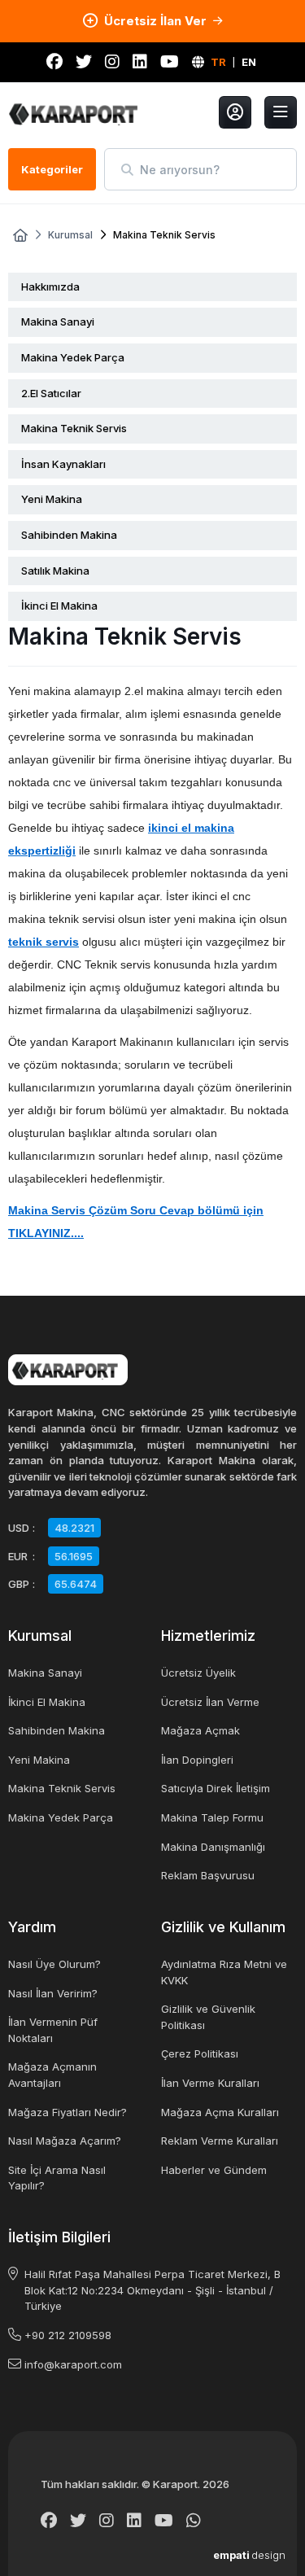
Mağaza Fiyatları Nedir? (68, 2112)
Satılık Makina (55, 571)
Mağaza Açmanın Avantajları (52, 2075)
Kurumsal (70, 235)
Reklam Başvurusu (208, 1875)
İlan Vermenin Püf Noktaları (53, 2030)
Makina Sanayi (58, 321)
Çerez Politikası (200, 2053)
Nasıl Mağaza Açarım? (65, 2141)
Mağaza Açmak (200, 1730)
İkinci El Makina (59, 606)
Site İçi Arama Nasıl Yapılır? (57, 2178)
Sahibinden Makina (69, 535)
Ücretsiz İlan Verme (210, 1702)
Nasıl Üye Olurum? (54, 1964)
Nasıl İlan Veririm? (53, 1993)
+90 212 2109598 (68, 2335)
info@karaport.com (73, 2364)
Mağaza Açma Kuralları (220, 2112)
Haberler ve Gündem (214, 2170)
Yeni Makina (52, 499)
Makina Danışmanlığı (213, 1847)
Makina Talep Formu (212, 1817)
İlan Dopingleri (197, 1760)
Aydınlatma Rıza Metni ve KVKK (224, 1972)
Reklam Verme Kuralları (220, 2141)
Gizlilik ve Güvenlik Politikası (208, 2017)
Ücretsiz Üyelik (198, 1673)
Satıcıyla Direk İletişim (216, 1788)
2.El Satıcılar (51, 393)
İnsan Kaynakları (63, 464)
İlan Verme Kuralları (210, 2083)
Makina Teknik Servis (74, 428)
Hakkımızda (50, 286)
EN (249, 62)
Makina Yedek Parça (73, 357)
